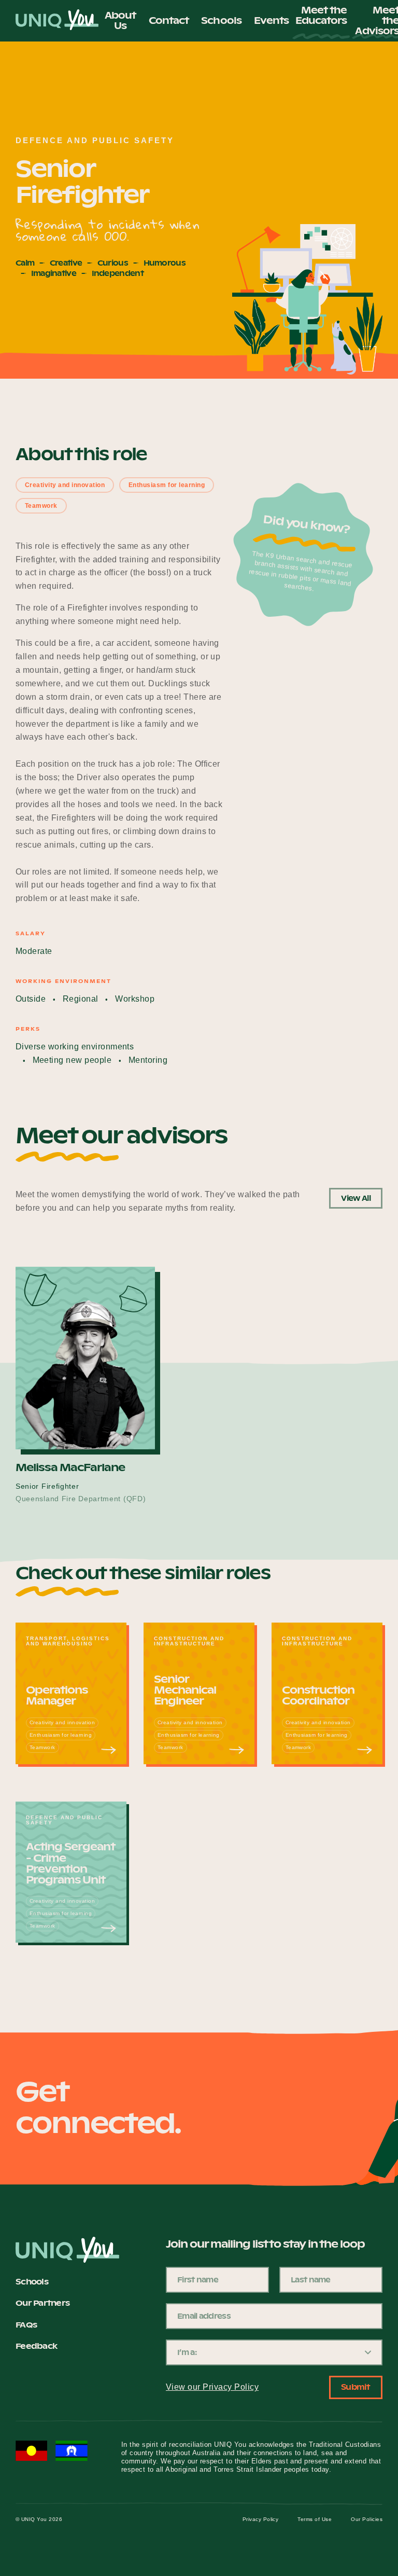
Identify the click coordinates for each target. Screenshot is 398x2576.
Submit (356, 2387)
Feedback (36, 2346)
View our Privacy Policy (212, 2387)
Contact (169, 20)
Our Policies (367, 2519)
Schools (221, 20)
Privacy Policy (261, 2519)
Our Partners (42, 2303)
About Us (120, 20)
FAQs (26, 2325)
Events (272, 20)
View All (356, 1198)
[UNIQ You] (57, 21)
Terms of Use (315, 2519)
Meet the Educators (321, 16)
